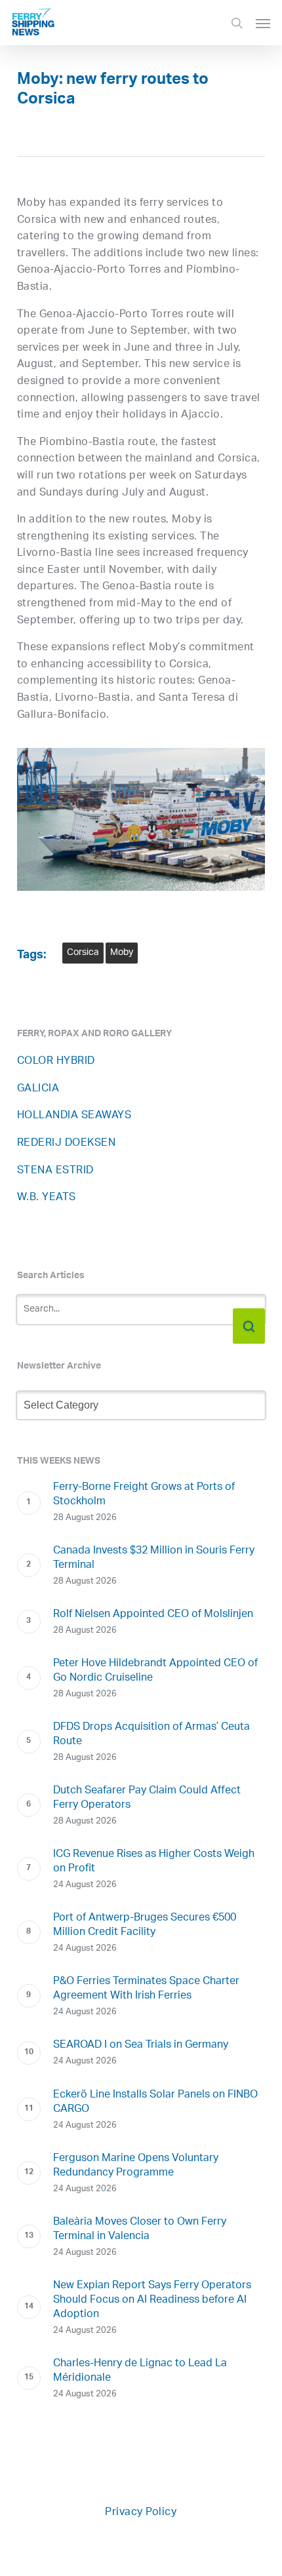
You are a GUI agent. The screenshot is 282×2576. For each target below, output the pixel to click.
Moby (122, 953)
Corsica (83, 953)
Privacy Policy (141, 2513)
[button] (263, 23)
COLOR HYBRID (56, 1062)
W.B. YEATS (47, 1198)
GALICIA (38, 1089)
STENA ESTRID (55, 1171)
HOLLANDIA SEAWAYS (74, 1116)
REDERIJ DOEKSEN (67, 1143)
